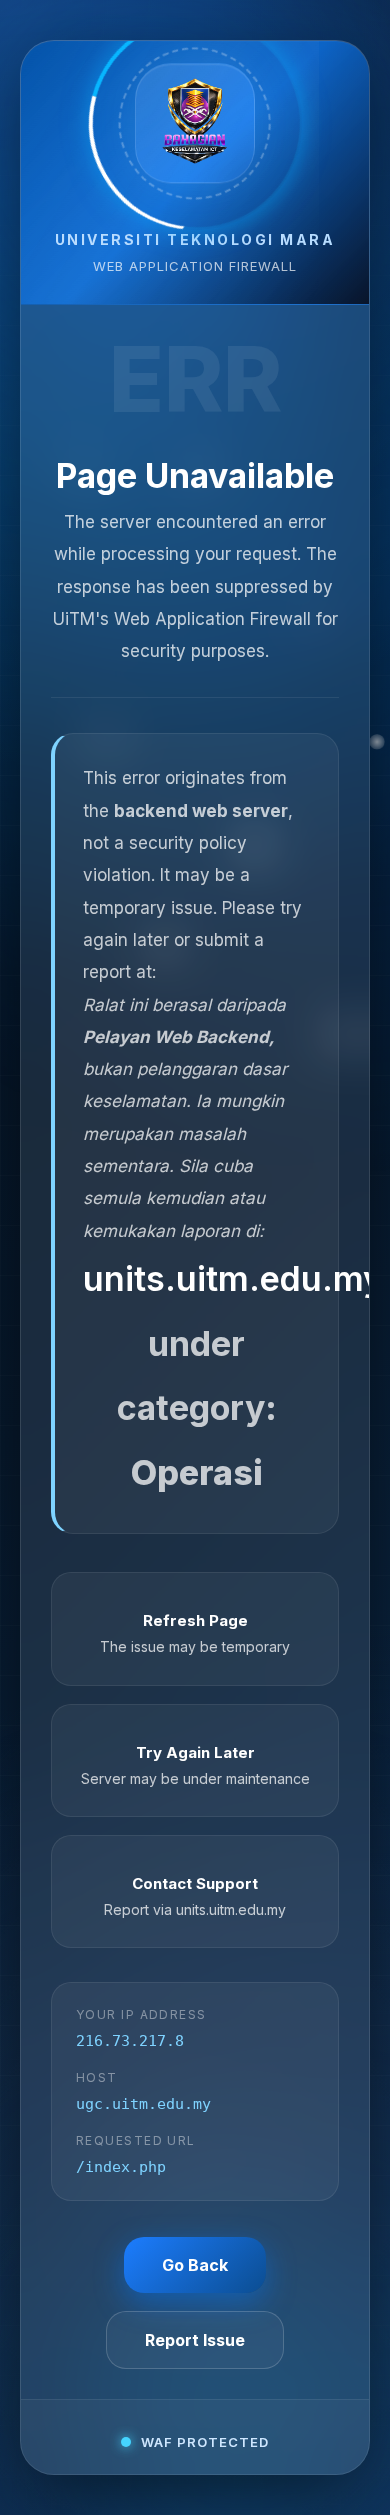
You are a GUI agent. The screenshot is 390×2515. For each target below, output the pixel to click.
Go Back (195, 2265)
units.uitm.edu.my (233, 1278)
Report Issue (195, 2340)
